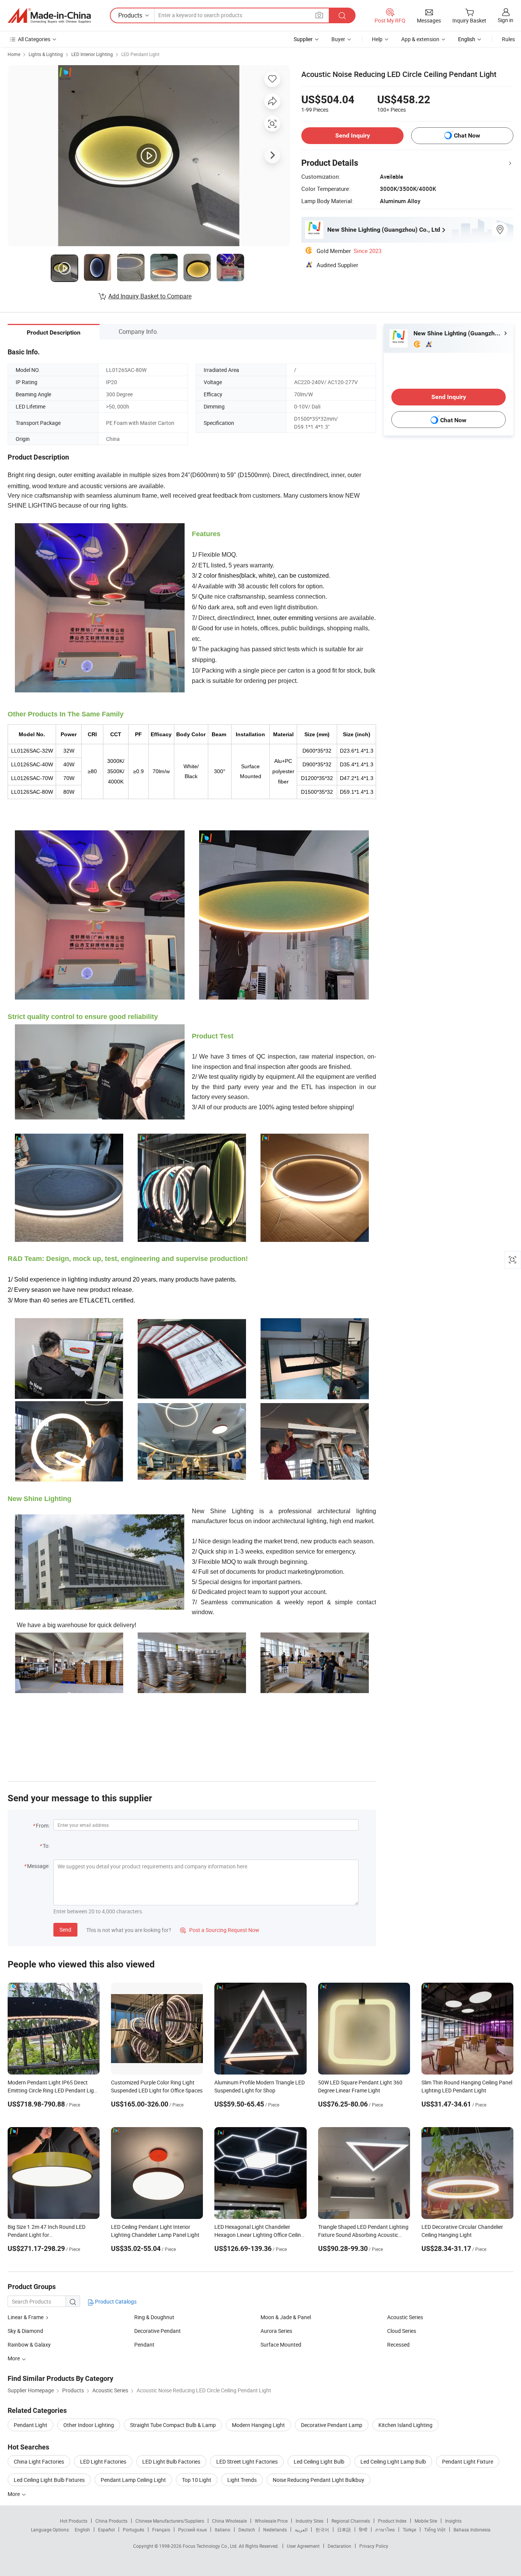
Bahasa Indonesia (472, 2530)
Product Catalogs (115, 2301)
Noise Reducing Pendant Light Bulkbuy (318, 2480)
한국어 (322, 2530)
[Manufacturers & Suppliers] (49, 16)
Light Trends (242, 2480)
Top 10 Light (197, 2480)
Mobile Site (426, 2521)
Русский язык (192, 2530)
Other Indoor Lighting (89, 2425)
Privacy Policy (374, 2546)
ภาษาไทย (385, 2530)
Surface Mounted (281, 2345)
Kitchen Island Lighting (405, 2425)
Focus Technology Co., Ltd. (211, 2546)
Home (14, 54)
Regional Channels (351, 2521)
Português (133, 2530)
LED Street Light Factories (247, 2461)
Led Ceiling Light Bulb (319, 2461)
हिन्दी (363, 2530)
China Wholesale (229, 2521)
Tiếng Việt (435, 2530)
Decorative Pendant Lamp (332, 2425)
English (82, 2530)
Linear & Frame (26, 2317)
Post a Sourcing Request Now (220, 1930)
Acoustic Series (405, 2317)
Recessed (398, 2345)
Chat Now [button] (467, 135)
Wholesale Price (271, 2521)
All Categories (34, 39)
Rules (508, 39)
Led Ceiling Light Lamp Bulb (393, 2461)
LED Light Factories (103, 2461)
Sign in (506, 20)
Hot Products (74, 2521)
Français (161, 2530)
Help (377, 39)
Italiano (223, 2530)
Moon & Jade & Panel (286, 2317)
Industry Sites (310, 2521)
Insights (453, 2521)
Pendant (144, 2345)
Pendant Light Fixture (468, 2461)
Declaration (339, 2546)
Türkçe (409, 2530)
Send (65, 1930)
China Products (111, 2521)
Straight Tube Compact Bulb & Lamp (173, 2425)
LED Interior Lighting (92, 54)
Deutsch (247, 2530)
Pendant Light (31, 2425)
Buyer (338, 39)
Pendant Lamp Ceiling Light (133, 2480)
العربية (301, 2530)
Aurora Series (276, 2331)
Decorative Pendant (158, 2331)
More (14, 2494)
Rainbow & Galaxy (29, 2345)
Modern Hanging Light (258, 2425)
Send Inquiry (353, 135)
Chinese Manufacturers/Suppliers (170, 2521)
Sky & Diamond (25, 2331)
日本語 (344, 2530)
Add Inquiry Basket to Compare (150, 296)
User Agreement (303, 2546)
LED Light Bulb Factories (171, 2461)
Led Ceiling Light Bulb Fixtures (49, 2480)
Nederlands (275, 2530)
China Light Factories (39, 2461)
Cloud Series (402, 2331)
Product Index (392, 2521)
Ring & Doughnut (154, 2317)
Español (106, 2530)
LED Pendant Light (140, 54)
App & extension (420, 39)
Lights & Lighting (46, 54)
